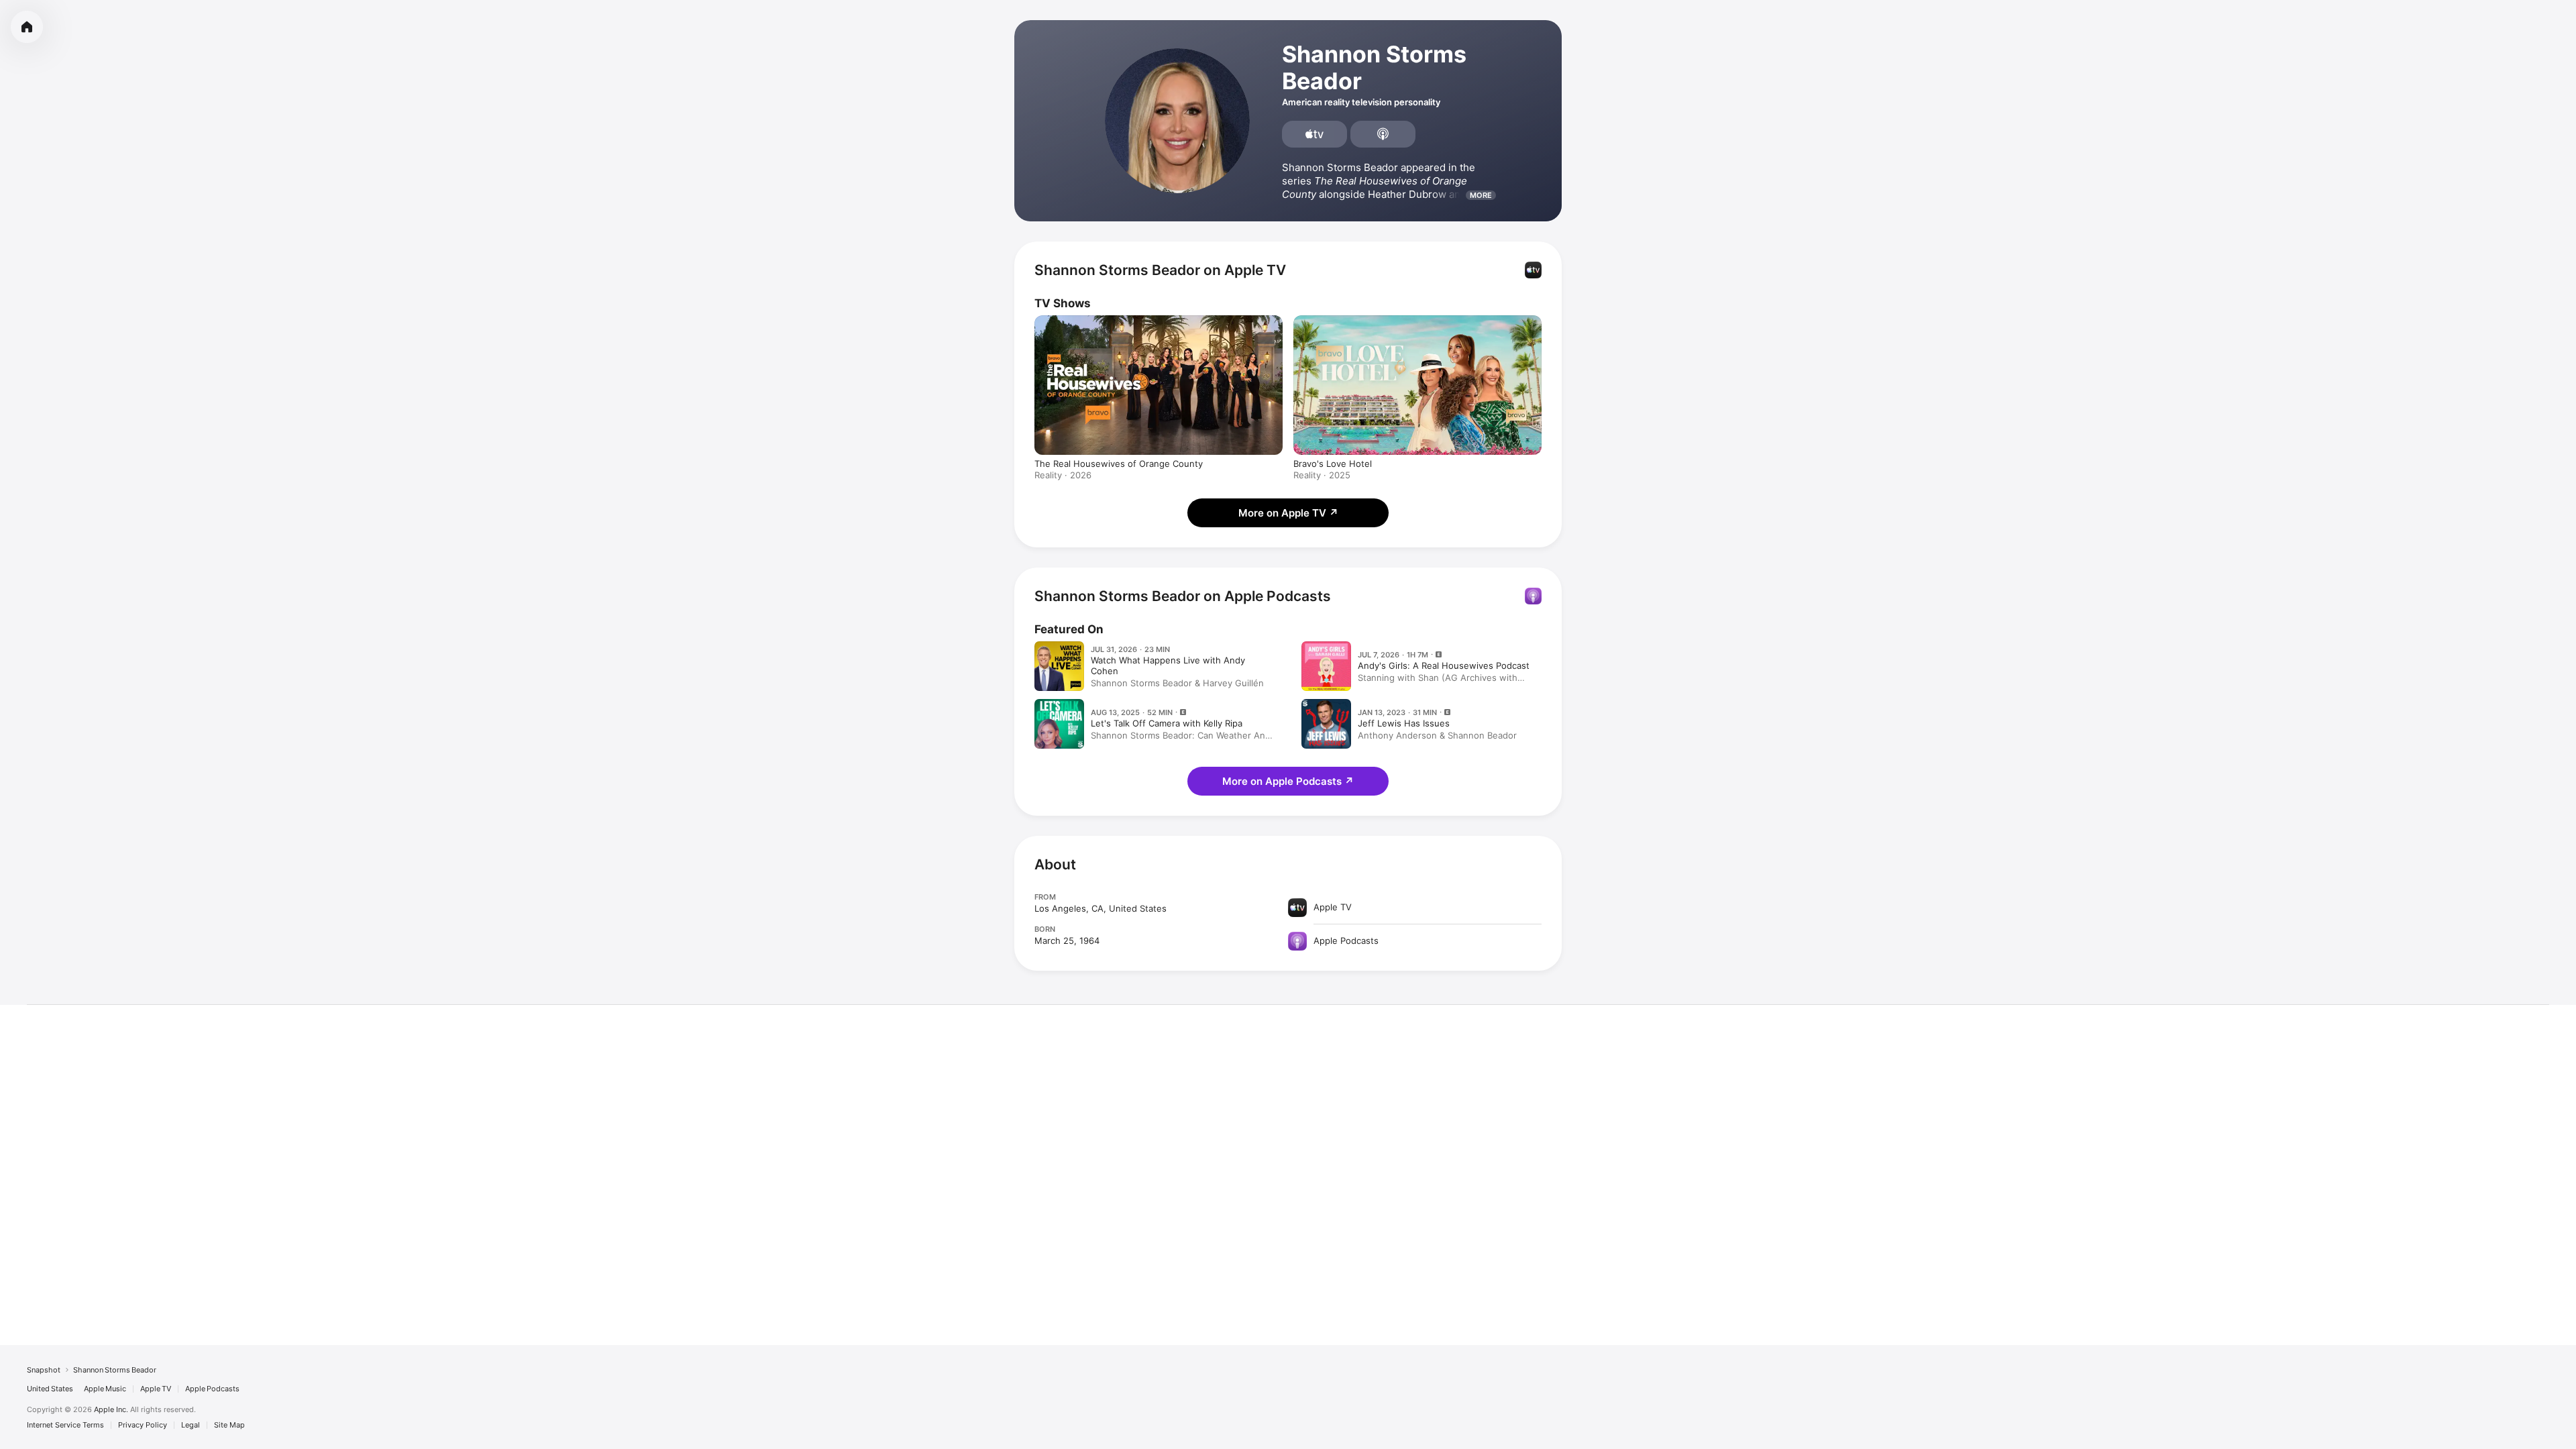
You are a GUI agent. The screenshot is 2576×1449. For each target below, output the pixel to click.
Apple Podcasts (212, 1389)
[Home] (27, 27)
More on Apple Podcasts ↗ (1288, 781)
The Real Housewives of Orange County (1119, 464)
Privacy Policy (143, 1425)
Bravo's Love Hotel (1333, 464)
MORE (1481, 195)
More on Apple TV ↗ (1288, 513)
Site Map (229, 1425)
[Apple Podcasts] (1383, 134)
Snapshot (44, 1370)
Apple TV (156, 1389)
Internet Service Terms (65, 1425)
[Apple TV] (1314, 134)
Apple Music (105, 1389)
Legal (191, 1425)
